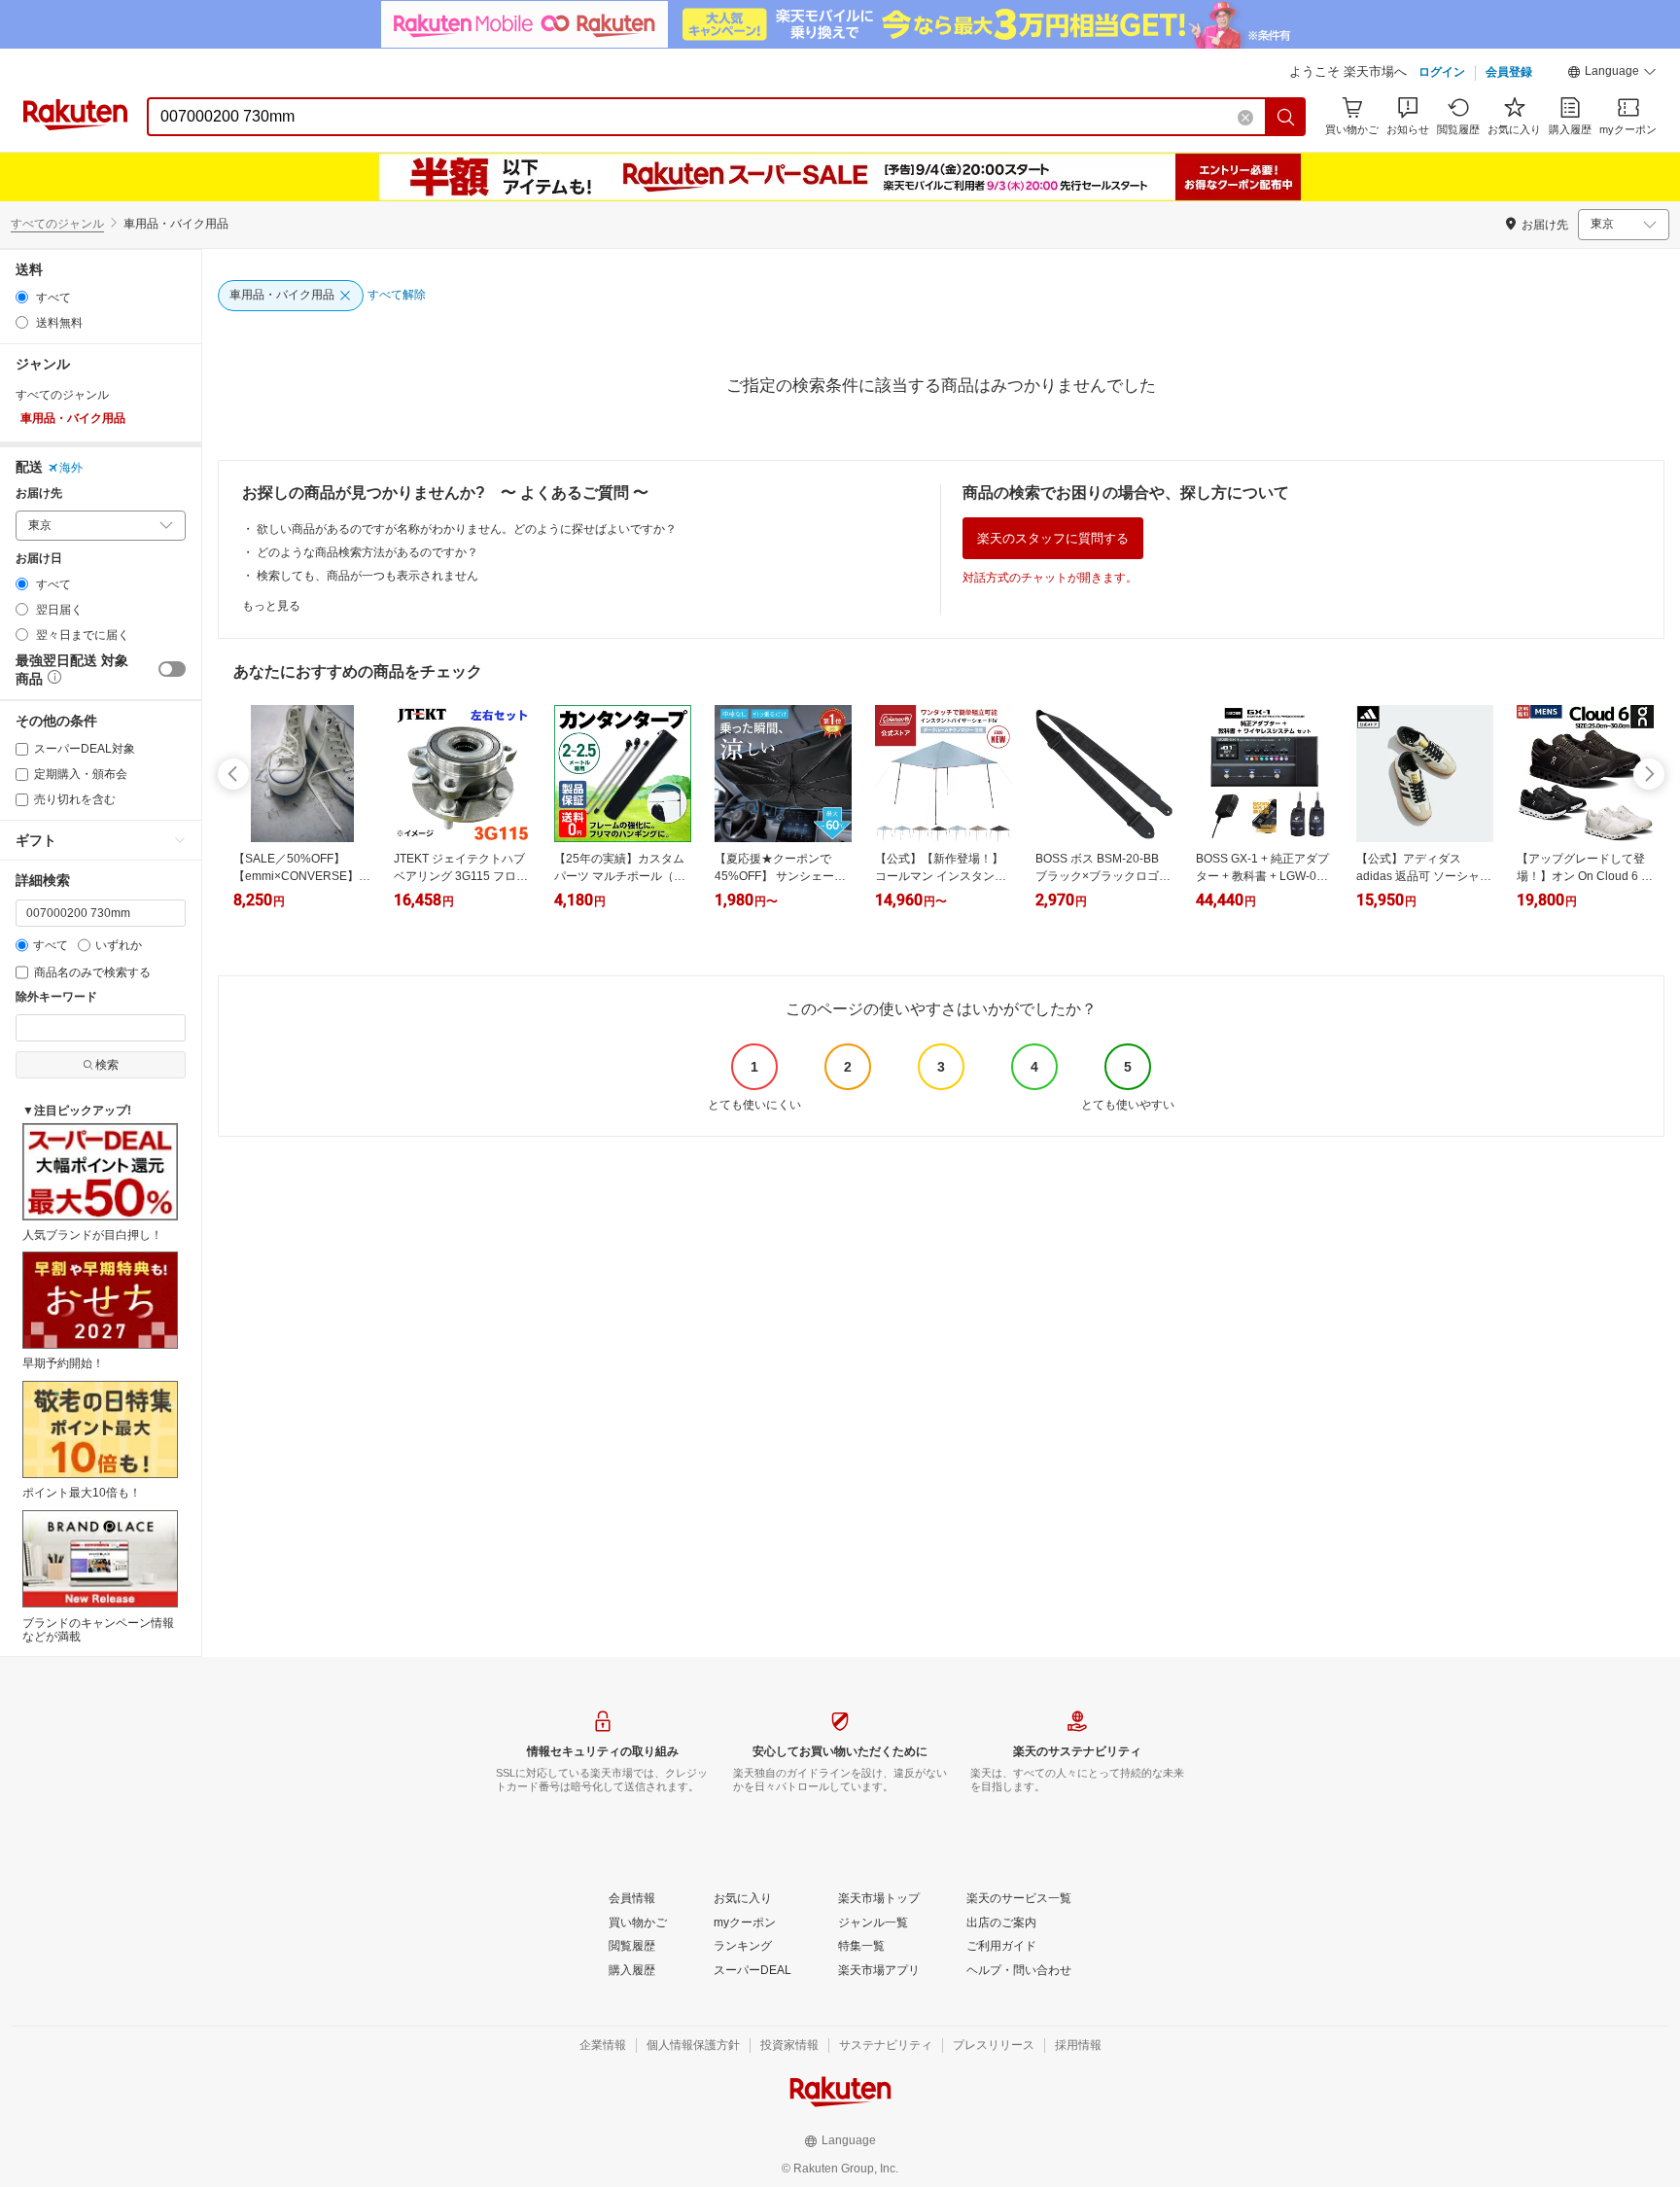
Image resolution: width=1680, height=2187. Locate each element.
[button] (1612, 74)
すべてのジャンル (57, 224)
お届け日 (39, 559)
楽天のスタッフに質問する (1053, 538)
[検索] (1286, 117)
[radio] (22, 297)
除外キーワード (56, 997)
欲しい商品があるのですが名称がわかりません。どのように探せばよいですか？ (467, 529)
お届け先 (39, 494)
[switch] (172, 669)
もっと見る (271, 606)
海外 (71, 468)
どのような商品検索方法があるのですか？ (367, 552)
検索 (107, 1065)
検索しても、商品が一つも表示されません (367, 576)
